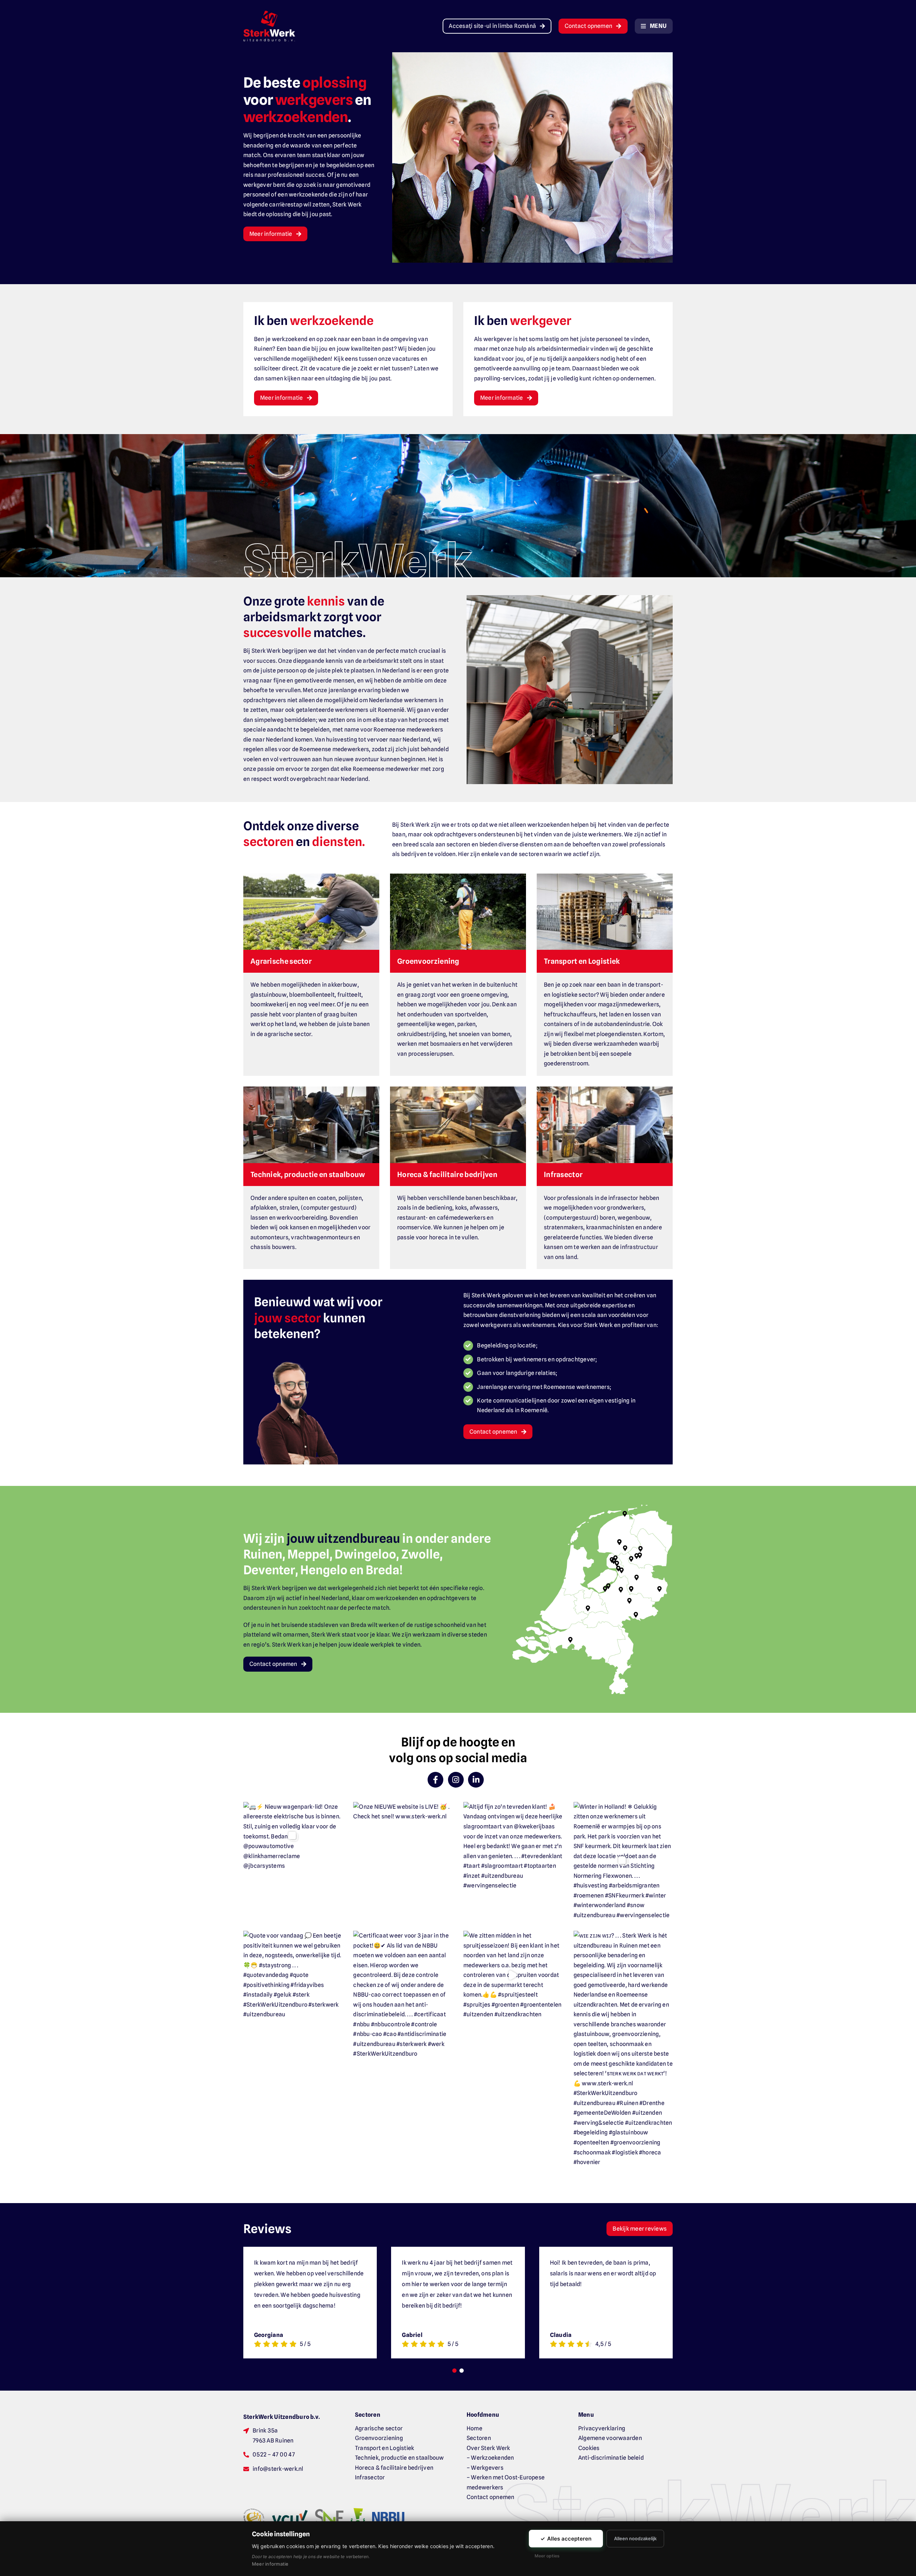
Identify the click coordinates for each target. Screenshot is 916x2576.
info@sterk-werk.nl (278, 2469)
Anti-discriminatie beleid (611, 2458)
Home (474, 2428)
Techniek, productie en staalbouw (399, 2458)
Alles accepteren (566, 2539)
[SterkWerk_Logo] (269, 13)
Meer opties (547, 2556)
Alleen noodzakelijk (635, 2538)
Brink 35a (265, 2431)
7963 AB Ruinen (273, 2441)
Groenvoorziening (379, 2438)
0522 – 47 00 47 (274, 2455)
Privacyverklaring (602, 2428)
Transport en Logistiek (384, 2448)
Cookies (589, 2448)
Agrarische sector (379, 2428)
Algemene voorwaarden (610, 2438)
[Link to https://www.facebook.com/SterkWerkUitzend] (435, 1780)
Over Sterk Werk (488, 2448)
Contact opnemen (491, 2497)
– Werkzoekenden (490, 2458)
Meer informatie (270, 2564)
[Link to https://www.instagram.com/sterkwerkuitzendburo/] (456, 1780)
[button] (637, 1556)
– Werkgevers (485, 2468)
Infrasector (370, 2477)
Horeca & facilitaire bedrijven (394, 2468)
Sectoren (479, 2438)
